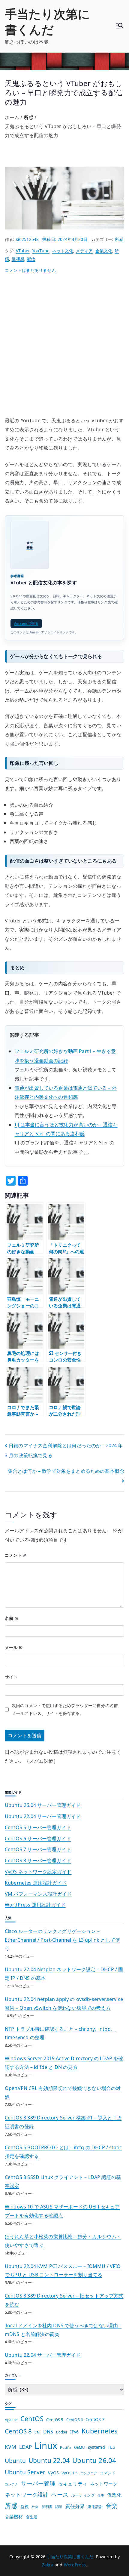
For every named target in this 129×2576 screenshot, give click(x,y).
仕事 (101, 2495)
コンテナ (12, 2484)
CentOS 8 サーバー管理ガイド (38, 1860)
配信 (31, 259)
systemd (96, 2447)
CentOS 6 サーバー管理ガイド (38, 1839)
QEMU (80, 2447)
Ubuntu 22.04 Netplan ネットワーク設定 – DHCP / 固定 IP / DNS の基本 (64, 1974)
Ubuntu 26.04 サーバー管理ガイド (43, 1805)
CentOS (32, 2419)
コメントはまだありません (30, 270)
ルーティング (83, 2495)
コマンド (108, 2473)
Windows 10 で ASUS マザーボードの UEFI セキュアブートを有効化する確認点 (62, 2211)
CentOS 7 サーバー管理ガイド (38, 1849)
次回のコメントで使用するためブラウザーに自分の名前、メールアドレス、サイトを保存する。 (67, 1710)
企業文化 (104, 251)
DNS (48, 2432)
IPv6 (75, 2432)
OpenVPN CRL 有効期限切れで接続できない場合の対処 (63, 2093)
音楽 (112, 2506)
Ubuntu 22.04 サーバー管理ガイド (43, 1816)
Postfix (66, 2447)
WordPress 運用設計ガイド (35, 1905)
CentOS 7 (95, 2419)
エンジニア (89, 2473)
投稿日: (65, 239)
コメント (16, 1555)
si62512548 (27, 239)
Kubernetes (100, 2431)
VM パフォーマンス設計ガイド (38, 1894)
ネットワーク (104, 2484)
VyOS (53, 2473)
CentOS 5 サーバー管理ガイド (38, 1827)
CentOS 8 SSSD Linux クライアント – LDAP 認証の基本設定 (63, 2182)
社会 (35, 2507)
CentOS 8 (18, 2431)
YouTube (41, 251)
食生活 (32, 2517)
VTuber (23, 251)
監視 (25, 2506)
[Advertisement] (64, 348)
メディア (84, 251)
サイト (11, 1677)
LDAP (26, 2447)
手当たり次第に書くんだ (47, 22)
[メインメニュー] (119, 26)
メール (14, 1647)
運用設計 (95, 2507)
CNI (37, 2432)
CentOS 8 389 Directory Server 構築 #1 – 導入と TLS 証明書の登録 (63, 2122)
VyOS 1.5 (69, 2473)
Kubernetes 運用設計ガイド (36, 1883)
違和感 (18, 259)
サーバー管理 (38, 2483)
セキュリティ (73, 2484)
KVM (10, 2447)
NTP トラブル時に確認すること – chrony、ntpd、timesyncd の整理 (60, 2033)
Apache (11, 2420)
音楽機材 (14, 2516)
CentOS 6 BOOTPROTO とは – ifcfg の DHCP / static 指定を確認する (63, 2152)
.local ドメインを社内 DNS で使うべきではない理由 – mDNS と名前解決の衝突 (63, 2330)
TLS (111, 2447)
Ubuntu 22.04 (49, 2460)
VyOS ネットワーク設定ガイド (38, 1872)
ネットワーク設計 (27, 2494)
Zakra (48, 2565)
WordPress (75, 2565)
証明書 (47, 2507)
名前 (12, 1618)
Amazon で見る (26, 623)
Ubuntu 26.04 (94, 2460)
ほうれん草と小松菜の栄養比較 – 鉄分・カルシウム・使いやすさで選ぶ (63, 2241)
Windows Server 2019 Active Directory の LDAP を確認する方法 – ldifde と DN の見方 (64, 2063)
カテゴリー (13, 2375)
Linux (46, 2445)
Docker (62, 2432)
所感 (119, 239)
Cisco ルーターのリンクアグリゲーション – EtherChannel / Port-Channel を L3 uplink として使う (62, 1940)
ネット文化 (63, 251)
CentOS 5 (55, 2420)
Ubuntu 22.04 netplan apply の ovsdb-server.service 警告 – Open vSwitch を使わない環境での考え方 (64, 2004)
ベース (60, 2494)
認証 (59, 2507)
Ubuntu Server (25, 2472)
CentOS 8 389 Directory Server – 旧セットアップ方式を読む (64, 2300)
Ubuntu (15, 2461)
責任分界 (75, 2506)
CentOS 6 (75, 2420)
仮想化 (114, 2495)
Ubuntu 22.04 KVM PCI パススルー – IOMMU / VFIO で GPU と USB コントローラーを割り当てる (63, 2271)
